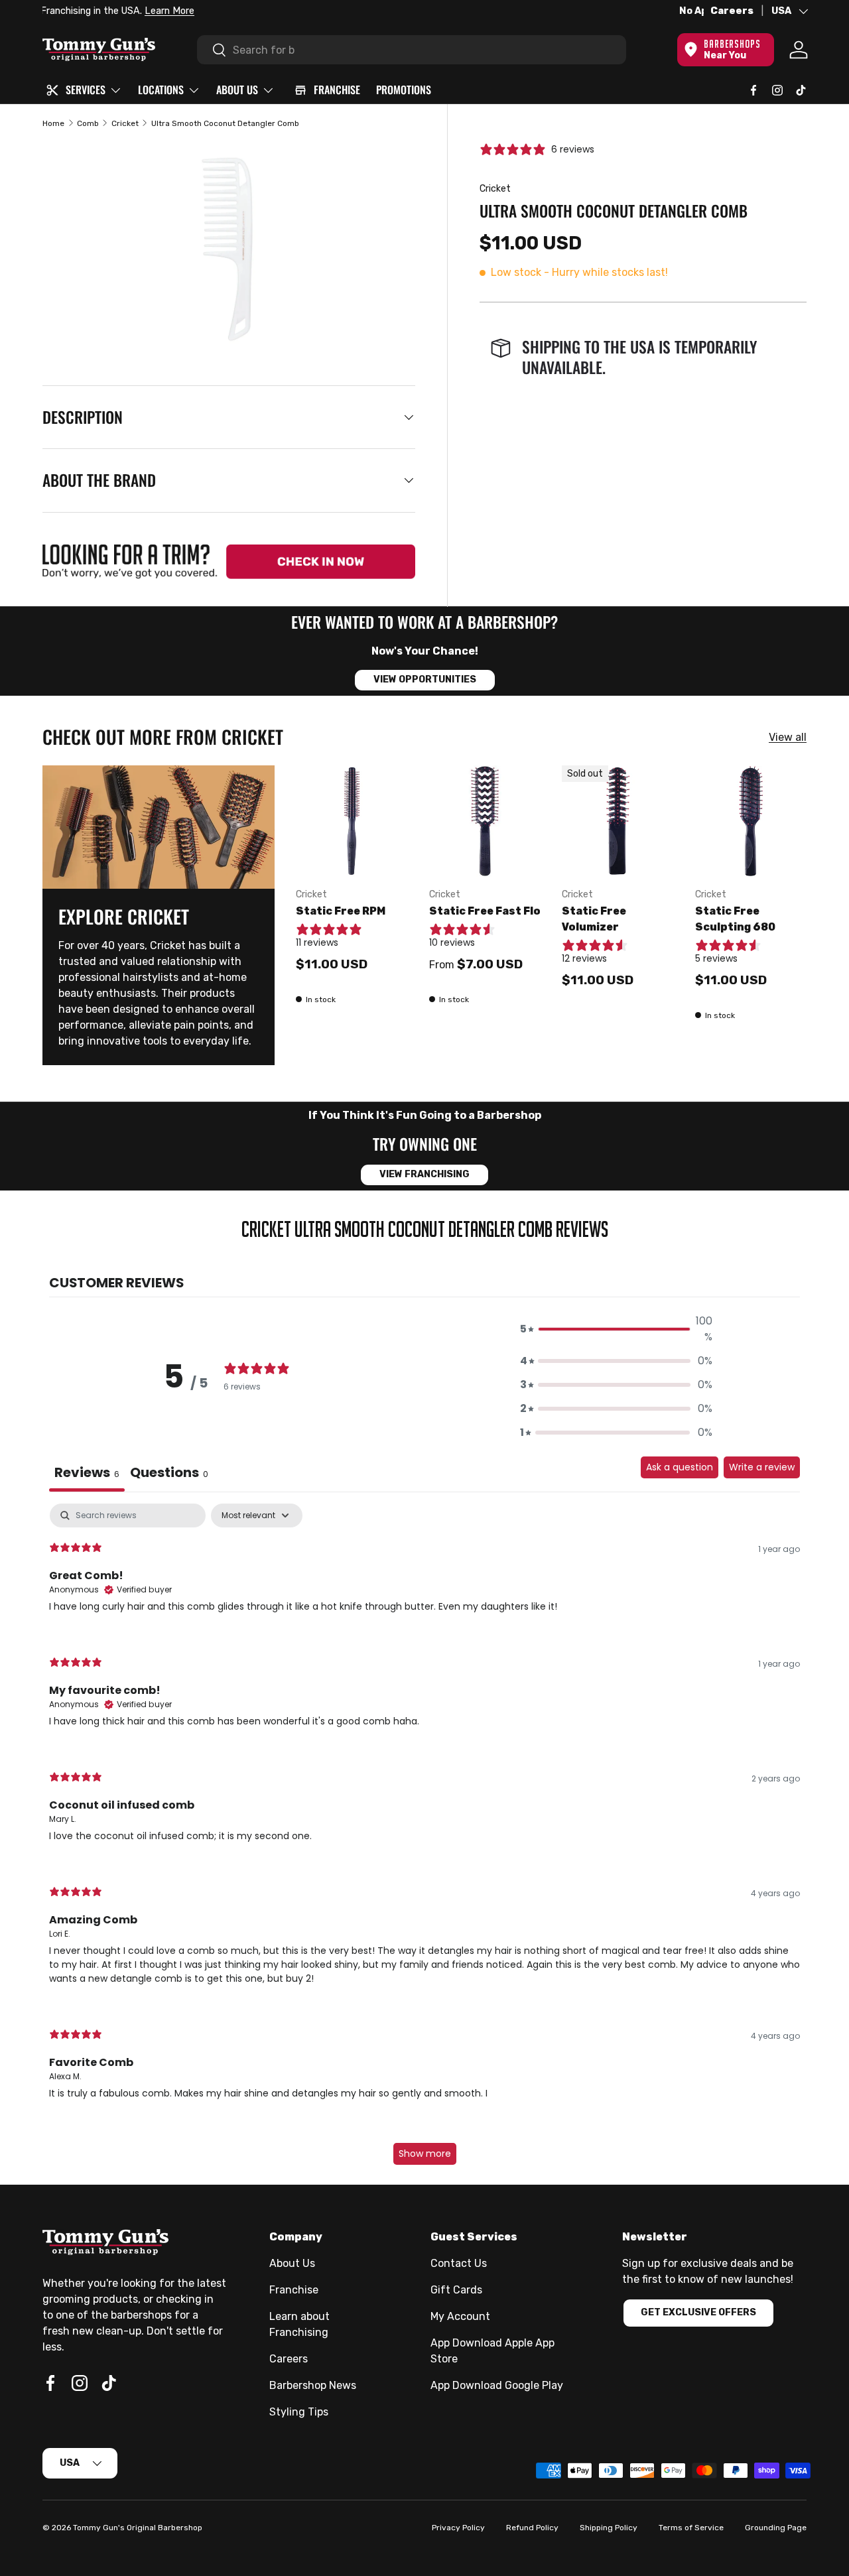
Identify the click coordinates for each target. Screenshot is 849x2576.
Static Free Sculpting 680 (735, 919)
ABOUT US (237, 90)
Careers (732, 11)
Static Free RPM (341, 911)
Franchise (294, 2290)
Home (53, 123)
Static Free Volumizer (594, 919)
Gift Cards (456, 2290)
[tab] (169, 1474)
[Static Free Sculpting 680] (751, 821)
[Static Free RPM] (352, 821)
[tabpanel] (424, 1840)
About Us (292, 2263)
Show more (425, 2154)
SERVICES (86, 90)
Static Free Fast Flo (485, 911)
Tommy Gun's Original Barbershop (138, 2528)
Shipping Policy (609, 2528)
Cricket (125, 123)
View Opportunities (425, 679)
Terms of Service (691, 2528)
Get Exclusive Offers (698, 2312)
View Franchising (424, 1174)
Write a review (762, 1467)
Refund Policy (532, 2528)
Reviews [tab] (87, 1472)
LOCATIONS (161, 90)
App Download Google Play (497, 2385)
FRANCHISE (337, 90)
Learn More (194, 11)
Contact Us (459, 2263)
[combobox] (412, 50)
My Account (460, 2316)
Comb (88, 123)
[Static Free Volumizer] (618, 821)
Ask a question (680, 1467)
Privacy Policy (458, 2528)
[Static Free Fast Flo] (485, 821)
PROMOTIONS (404, 90)
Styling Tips (299, 2412)
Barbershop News (313, 2385)
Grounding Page (776, 2528)
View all (788, 737)
